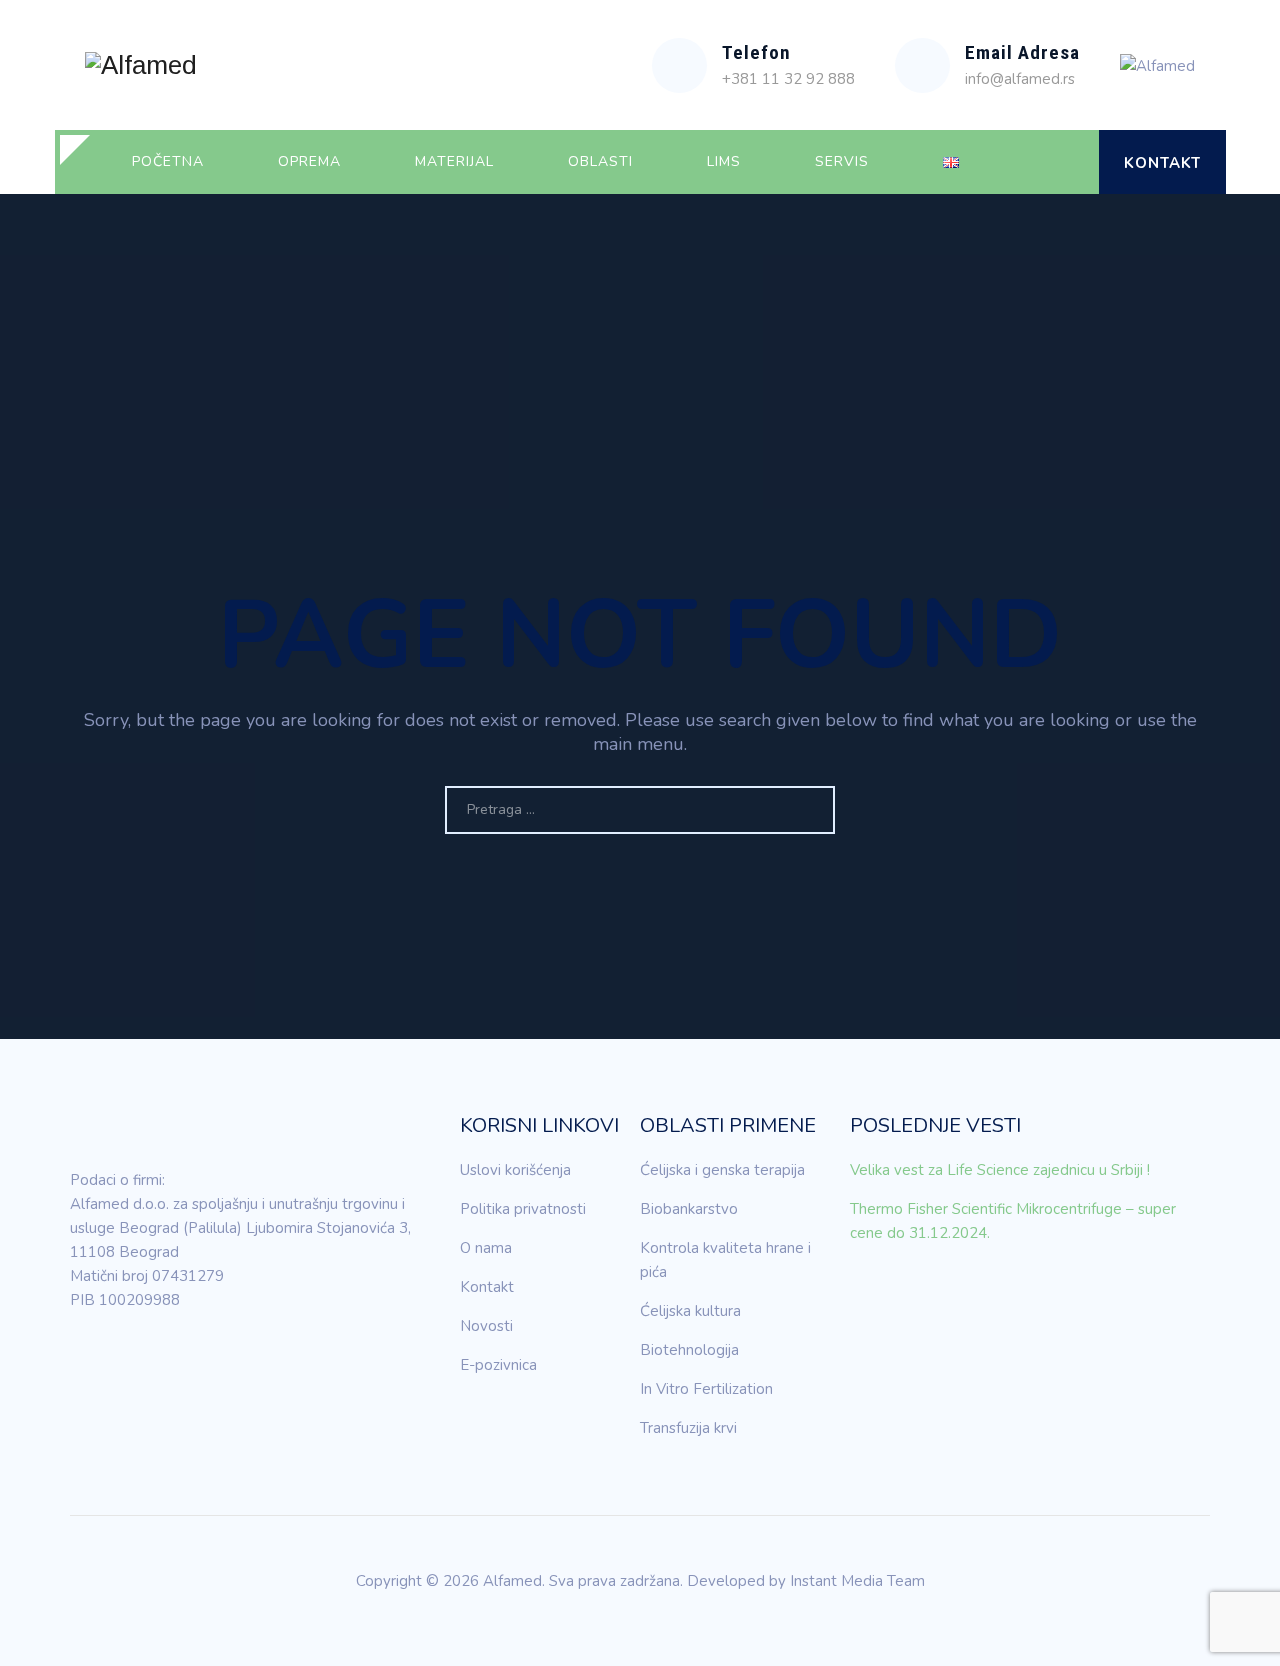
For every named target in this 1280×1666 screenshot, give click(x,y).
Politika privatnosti (523, 1209)
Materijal (454, 161)
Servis (842, 161)
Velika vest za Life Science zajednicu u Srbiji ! (1000, 1170)
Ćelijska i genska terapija (722, 1170)
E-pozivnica (498, 1365)
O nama (486, 1248)
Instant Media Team (857, 1581)
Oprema (309, 161)
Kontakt (1162, 163)
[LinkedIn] (85, 1357)
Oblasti (600, 161)
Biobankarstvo (689, 1209)
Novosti (486, 1326)
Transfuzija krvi (688, 1428)
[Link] (1066, 162)
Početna (168, 161)
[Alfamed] (141, 65)
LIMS (724, 161)
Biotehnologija (689, 1350)
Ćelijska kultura (690, 1311)
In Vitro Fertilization (706, 1389)
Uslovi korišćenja (515, 1170)
